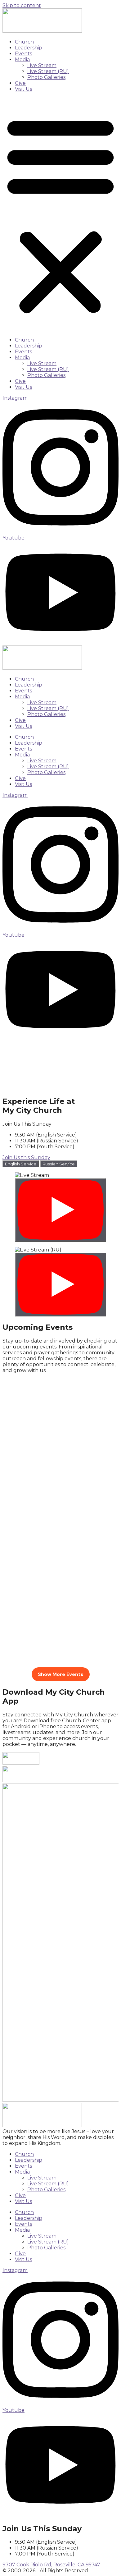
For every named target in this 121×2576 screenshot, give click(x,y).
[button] (60, 214)
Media (22, 60)
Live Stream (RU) (48, 71)
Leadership (29, 48)
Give (20, 83)
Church (24, 42)
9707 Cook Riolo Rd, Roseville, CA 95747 (51, 2565)
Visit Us (23, 89)
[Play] (60, 1210)
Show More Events (61, 1674)
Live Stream (42, 65)
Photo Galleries (46, 77)
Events (23, 54)
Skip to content (22, 5)
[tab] (21, 1164)
